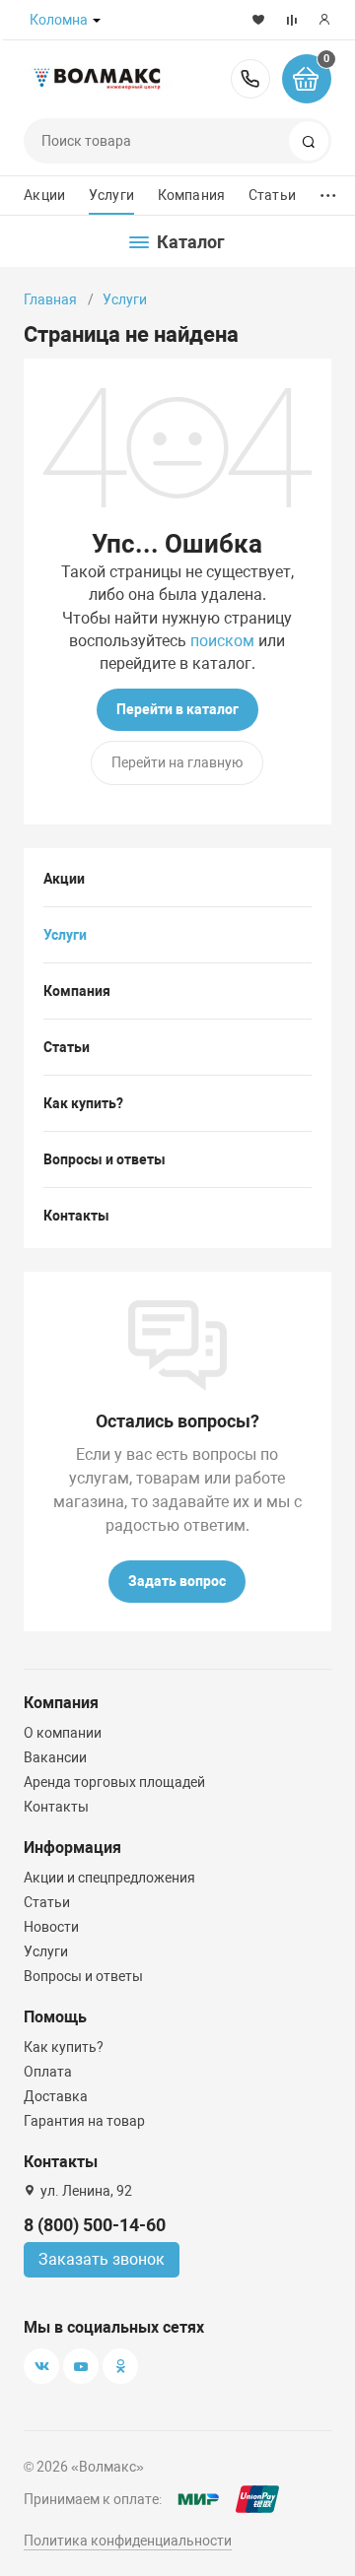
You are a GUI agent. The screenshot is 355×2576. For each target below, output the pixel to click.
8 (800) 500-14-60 (250, 79)
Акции (44, 195)
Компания (191, 195)
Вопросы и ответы (105, 1159)
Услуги (111, 195)
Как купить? (83, 1103)
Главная (50, 299)
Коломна (59, 20)
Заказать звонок (102, 2259)
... (328, 191)
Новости (51, 1927)
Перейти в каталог (177, 709)
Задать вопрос (177, 1581)
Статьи (272, 195)
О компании (63, 1733)
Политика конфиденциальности (128, 2541)
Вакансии (55, 1757)
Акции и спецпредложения (109, 1878)
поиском (222, 641)
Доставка (56, 2096)
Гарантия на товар (84, 2121)
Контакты (76, 1216)
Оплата (48, 2072)
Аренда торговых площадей (114, 1782)
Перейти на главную (177, 762)
